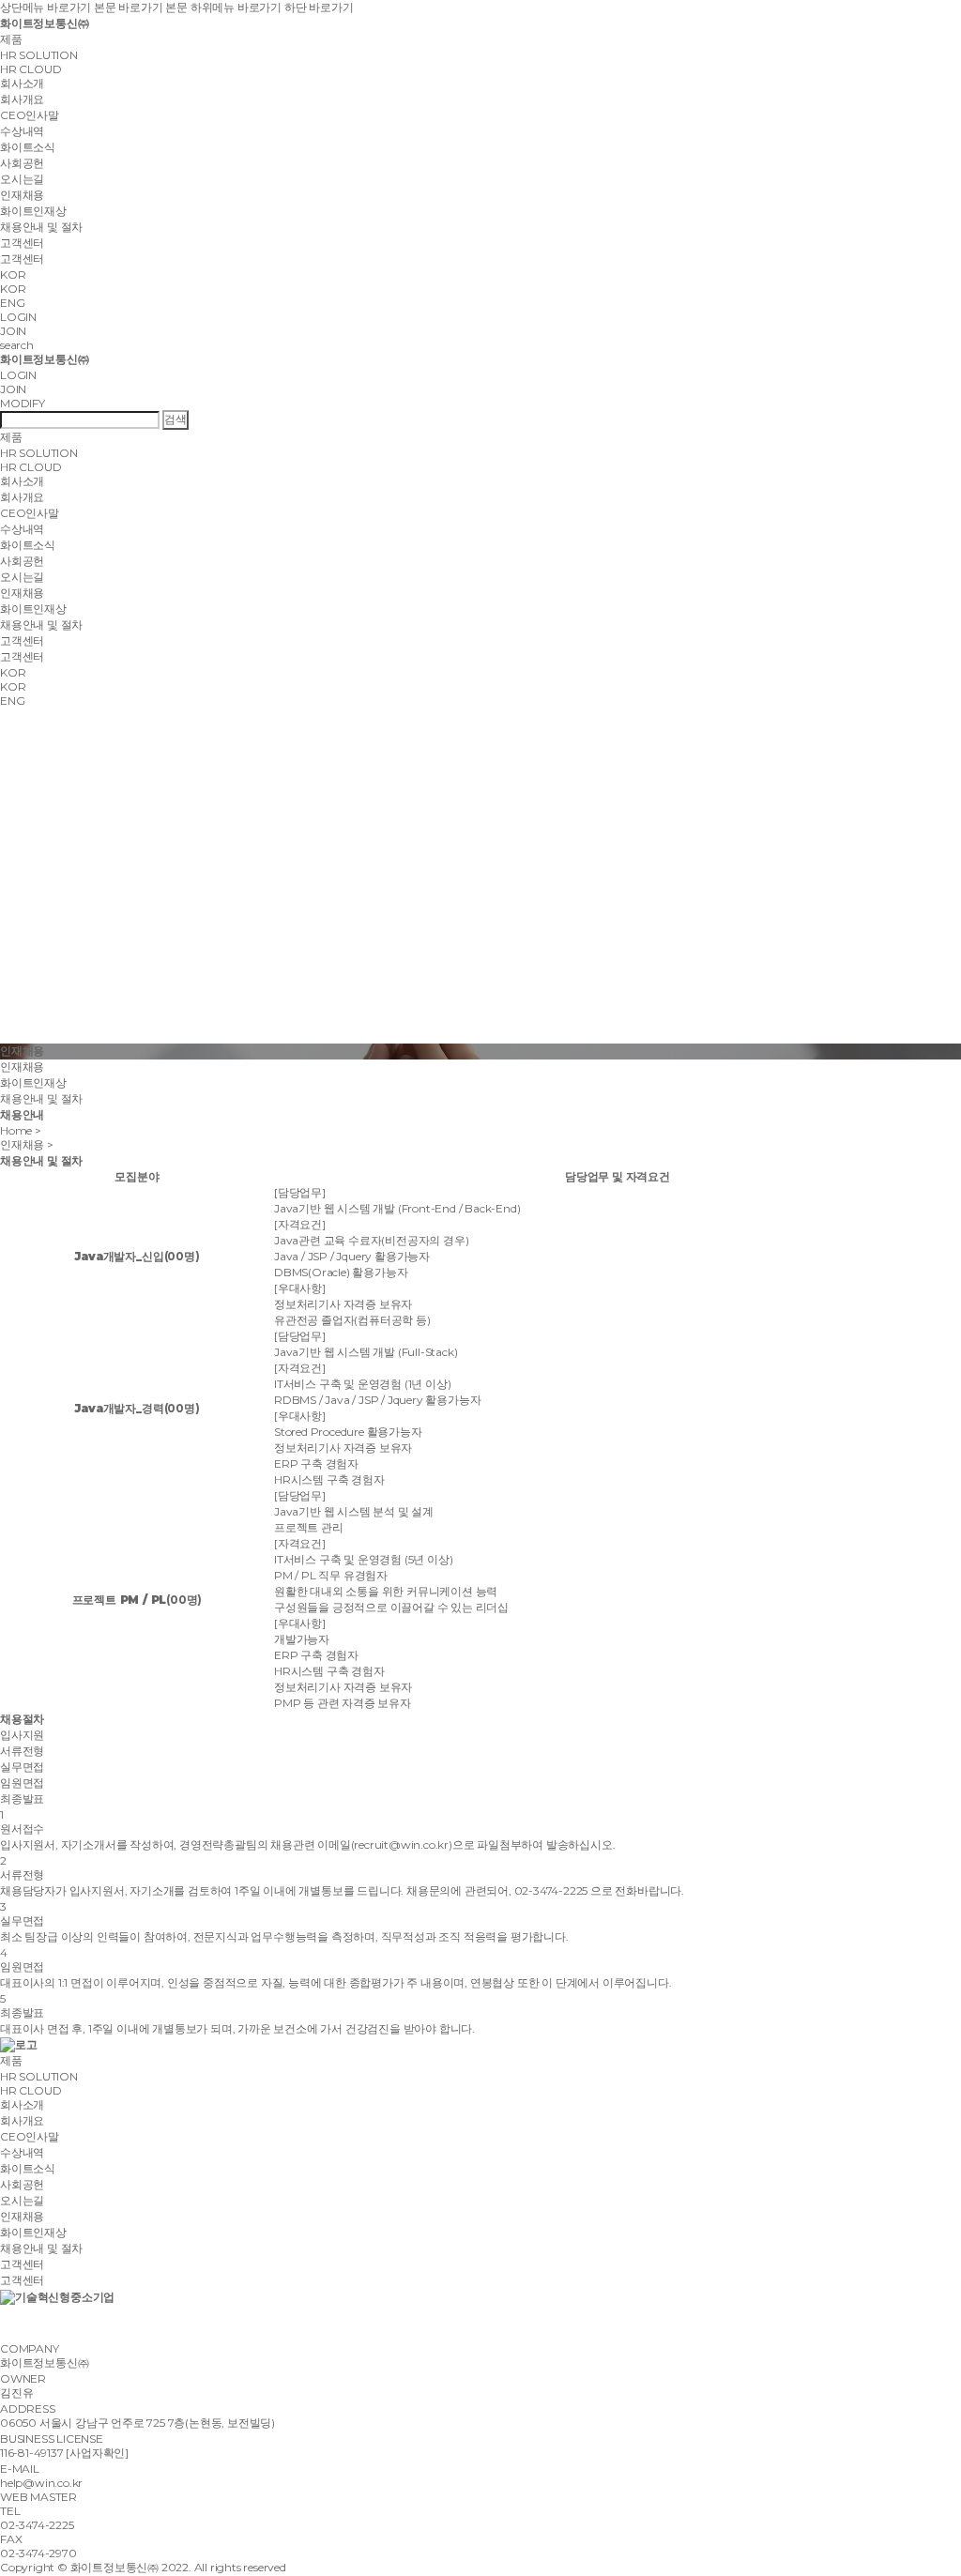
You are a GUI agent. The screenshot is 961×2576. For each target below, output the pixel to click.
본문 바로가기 (129, 7)
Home (16, 1130)
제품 (11, 39)
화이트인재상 (33, 211)
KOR (13, 289)
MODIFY (23, 403)
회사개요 (22, 99)
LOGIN (18, 317)
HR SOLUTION (39, 55)
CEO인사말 (30, 115)
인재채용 (22, 195)
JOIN (13, 331)
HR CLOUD (31, 69)
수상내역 (22, 131)
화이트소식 (28, 147)
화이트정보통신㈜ (44, 23)
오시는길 (22, 179)
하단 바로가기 (319, 7)
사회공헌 (22, 163)
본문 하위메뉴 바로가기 (223, 7)
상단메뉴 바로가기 (46, 7)
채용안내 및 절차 (41, 227)
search (17, 345)
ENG (12, 303)
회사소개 (22, 83)
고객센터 (22, 243)
